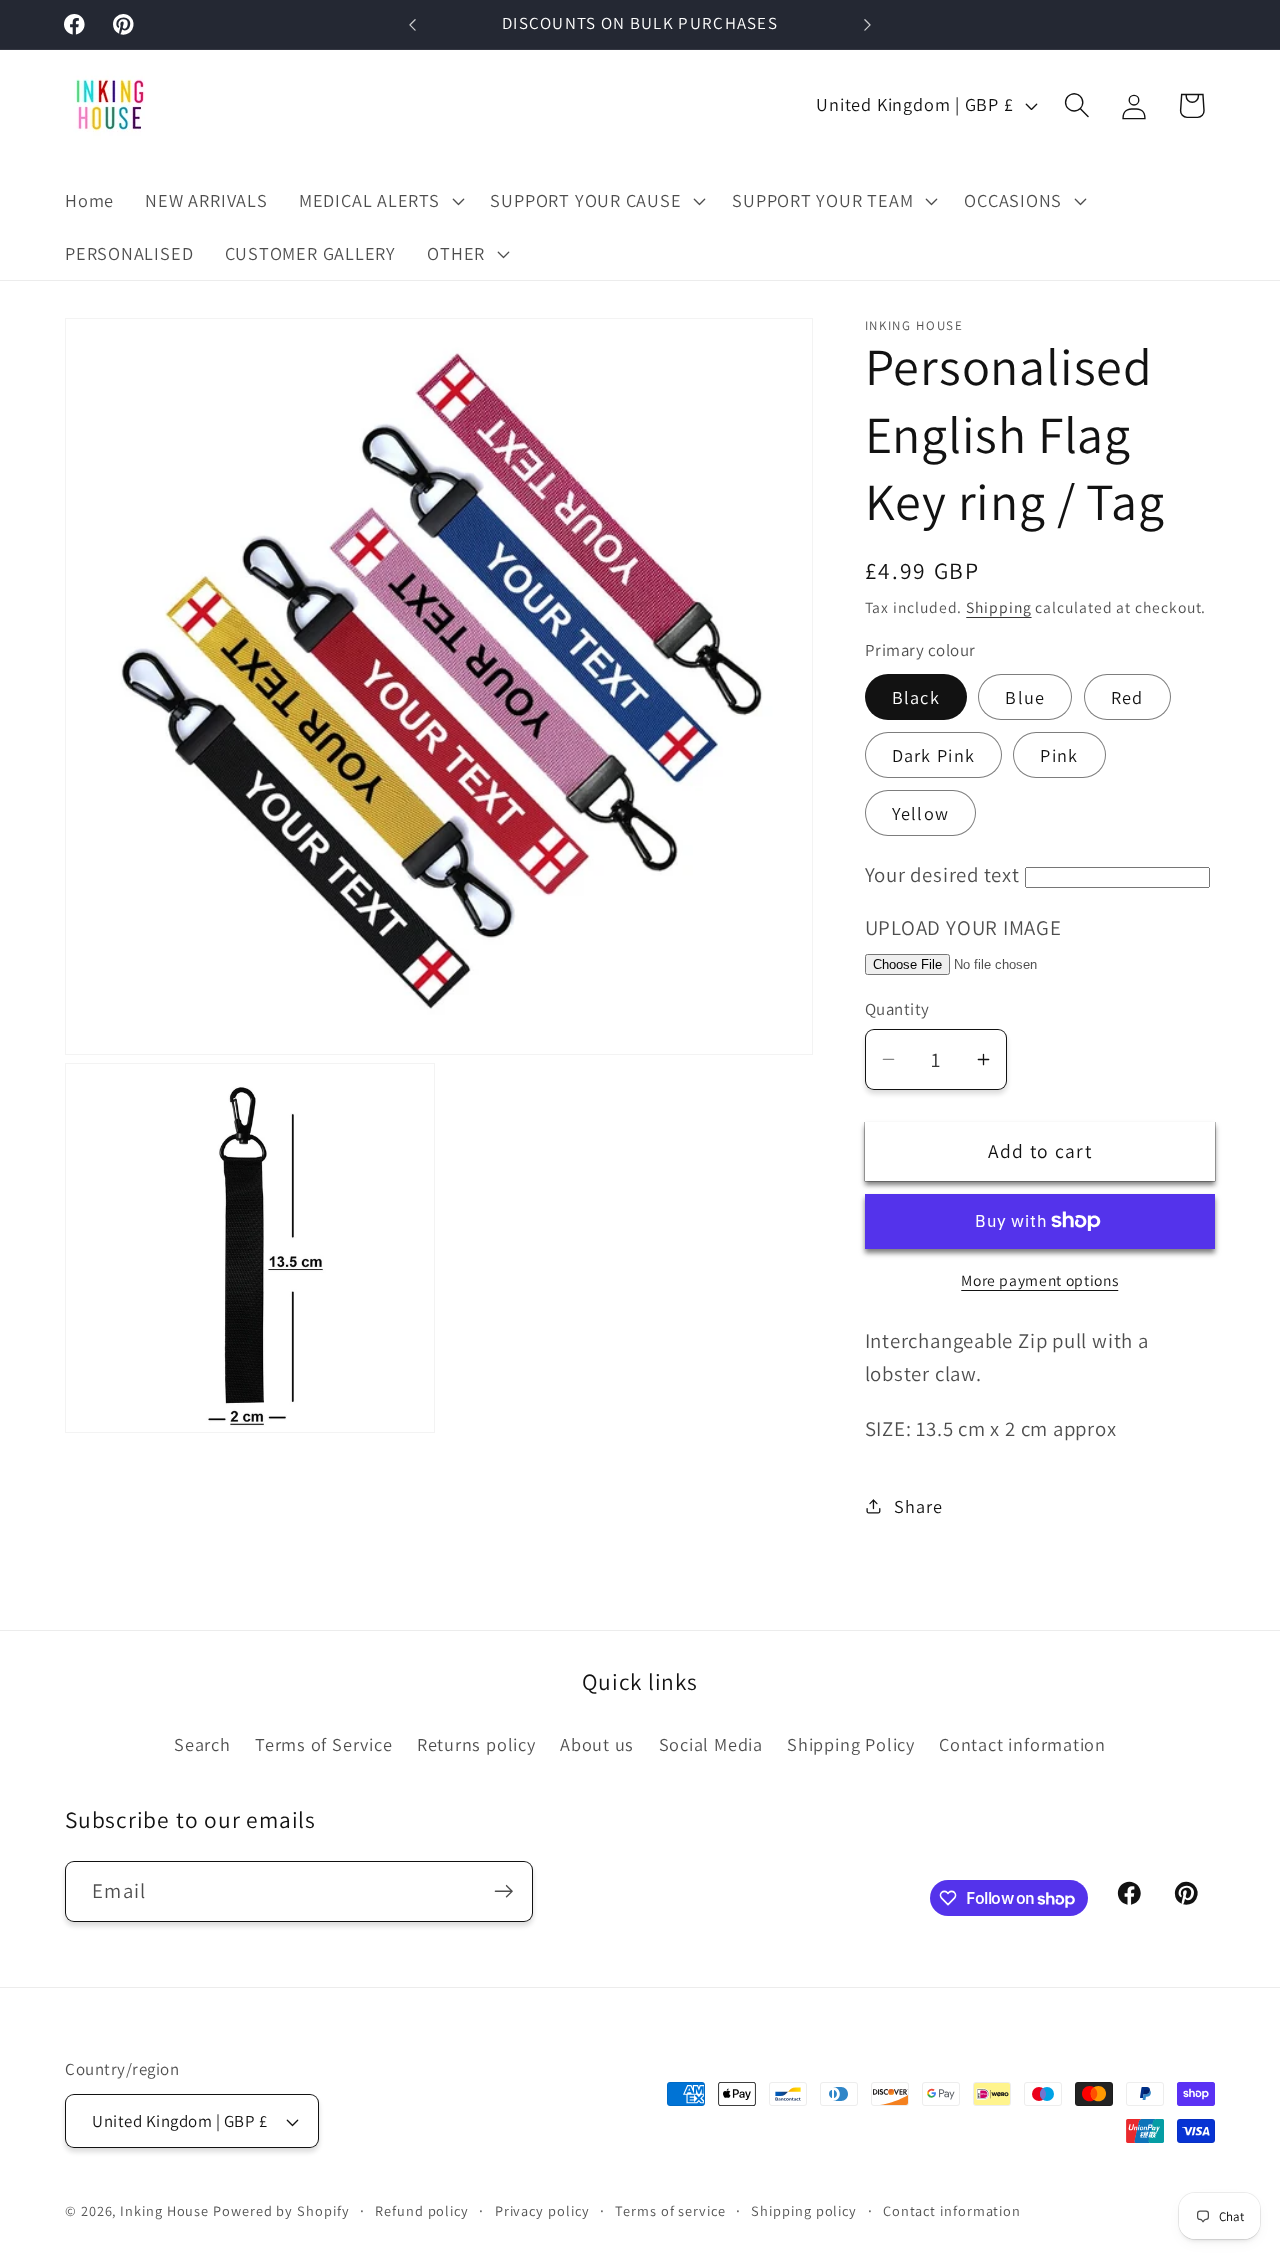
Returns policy (476, 1744)
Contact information (1022, 1744)
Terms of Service (323, 1744)
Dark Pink (934, 755)
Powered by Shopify (281, 2210)
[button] (379, 201)
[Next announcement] (868, 24)
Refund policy (422, 2210)
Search (202, 1744)
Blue (1025, 697)
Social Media (711, 1744)
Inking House (164, 2210)
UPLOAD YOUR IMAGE (963, 927)
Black (916, 697)
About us (597, 1744)
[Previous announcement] (413, 24)
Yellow (921, 813)
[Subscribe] (503, 1891)
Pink (1059, 755)
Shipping (998, 606)
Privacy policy (542, 2210)
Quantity (897, 1009)
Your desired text (942, 874)
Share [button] (918, 1505)
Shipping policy (804, 2210)
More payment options (1039, 1279)
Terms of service (670, 2210)
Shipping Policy (851, 1744)
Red (1127, 697)
